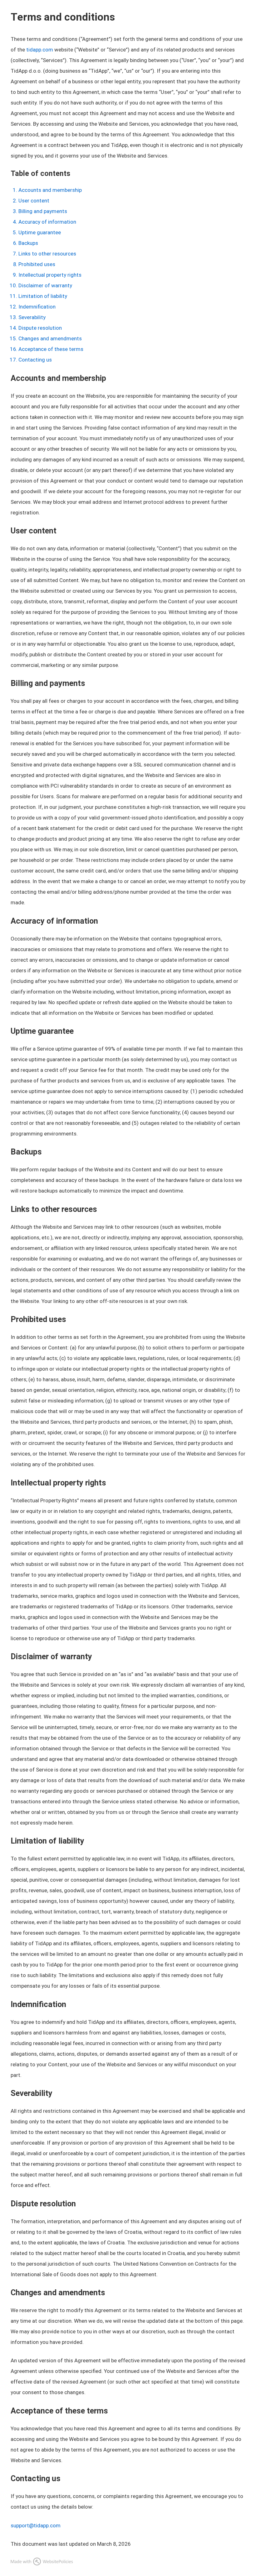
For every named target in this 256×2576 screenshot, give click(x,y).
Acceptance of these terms (51, 349)
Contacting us (35, 360)
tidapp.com (40, 50)
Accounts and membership (50, 190)
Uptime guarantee (40, 232)
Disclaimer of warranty (45, 285)
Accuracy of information (47, 222)
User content (34, 201)
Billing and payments (43, 211)
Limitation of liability (43, 296)
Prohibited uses (37, 264)
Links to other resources (47, 254)
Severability (32, 317)
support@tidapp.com (36, 2525)
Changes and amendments (50, 338)
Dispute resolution (40, 328)
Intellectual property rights (50, 275)
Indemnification (37, 307)
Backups (28, 243)
